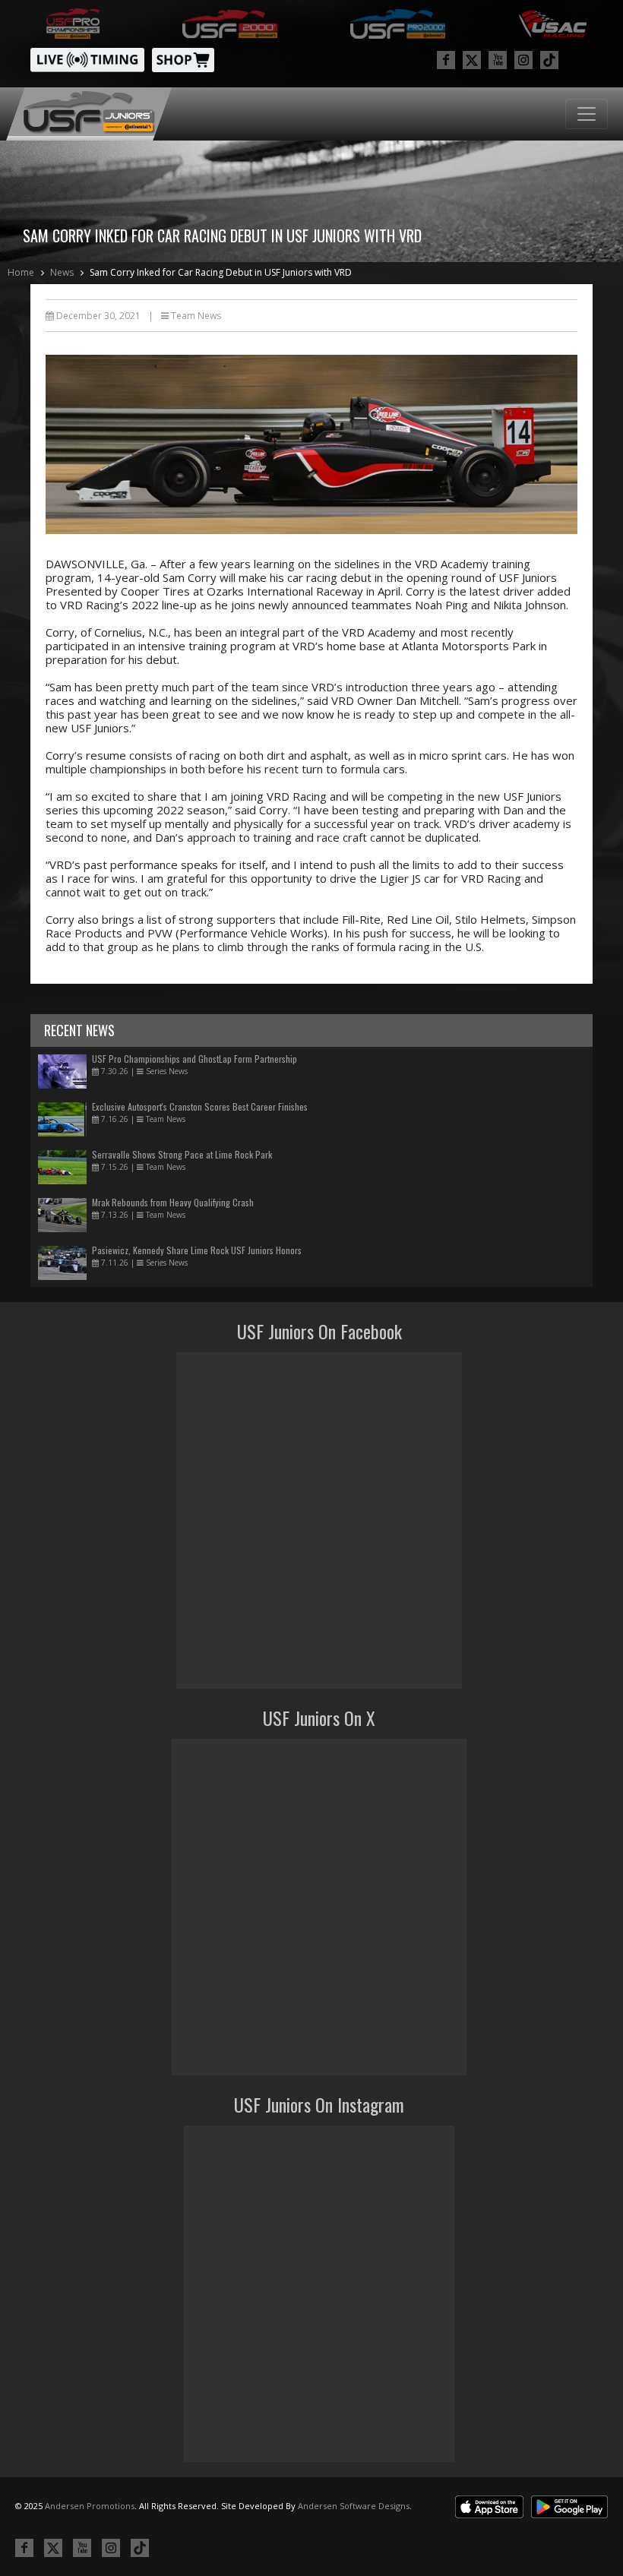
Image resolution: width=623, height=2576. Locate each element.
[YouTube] (498, 60)
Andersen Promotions (90, 2506)
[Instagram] (523, 60)
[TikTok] (549, 60)
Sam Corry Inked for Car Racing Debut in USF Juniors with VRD (221, 272)
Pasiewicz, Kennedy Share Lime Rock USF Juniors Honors (197, 1250)
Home (21, 272)
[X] (472, 60)
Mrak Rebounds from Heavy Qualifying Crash (173, 1202)
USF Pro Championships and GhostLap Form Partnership (194, 1059)
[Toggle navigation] (587, 114)
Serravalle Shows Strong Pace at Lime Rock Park (182, 1154)
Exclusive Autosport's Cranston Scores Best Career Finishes (200, 1106)
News (62, 272)
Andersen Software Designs (354, 2506)
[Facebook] (446, 60)
